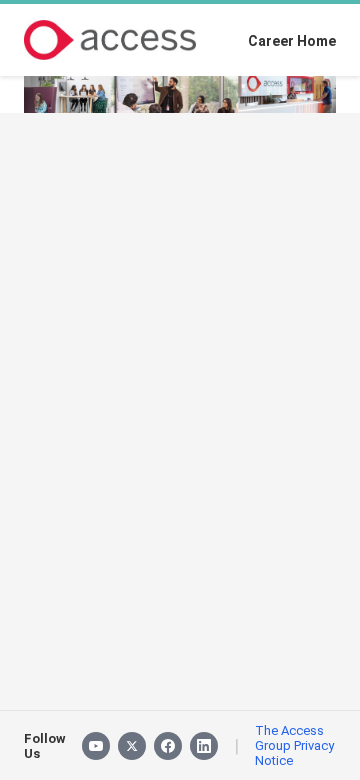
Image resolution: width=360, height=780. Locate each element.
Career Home (292, 41)
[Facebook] (168, 746)
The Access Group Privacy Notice (294, 745)
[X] (132, 746)
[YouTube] (96, 746)
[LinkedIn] (204, 746)
